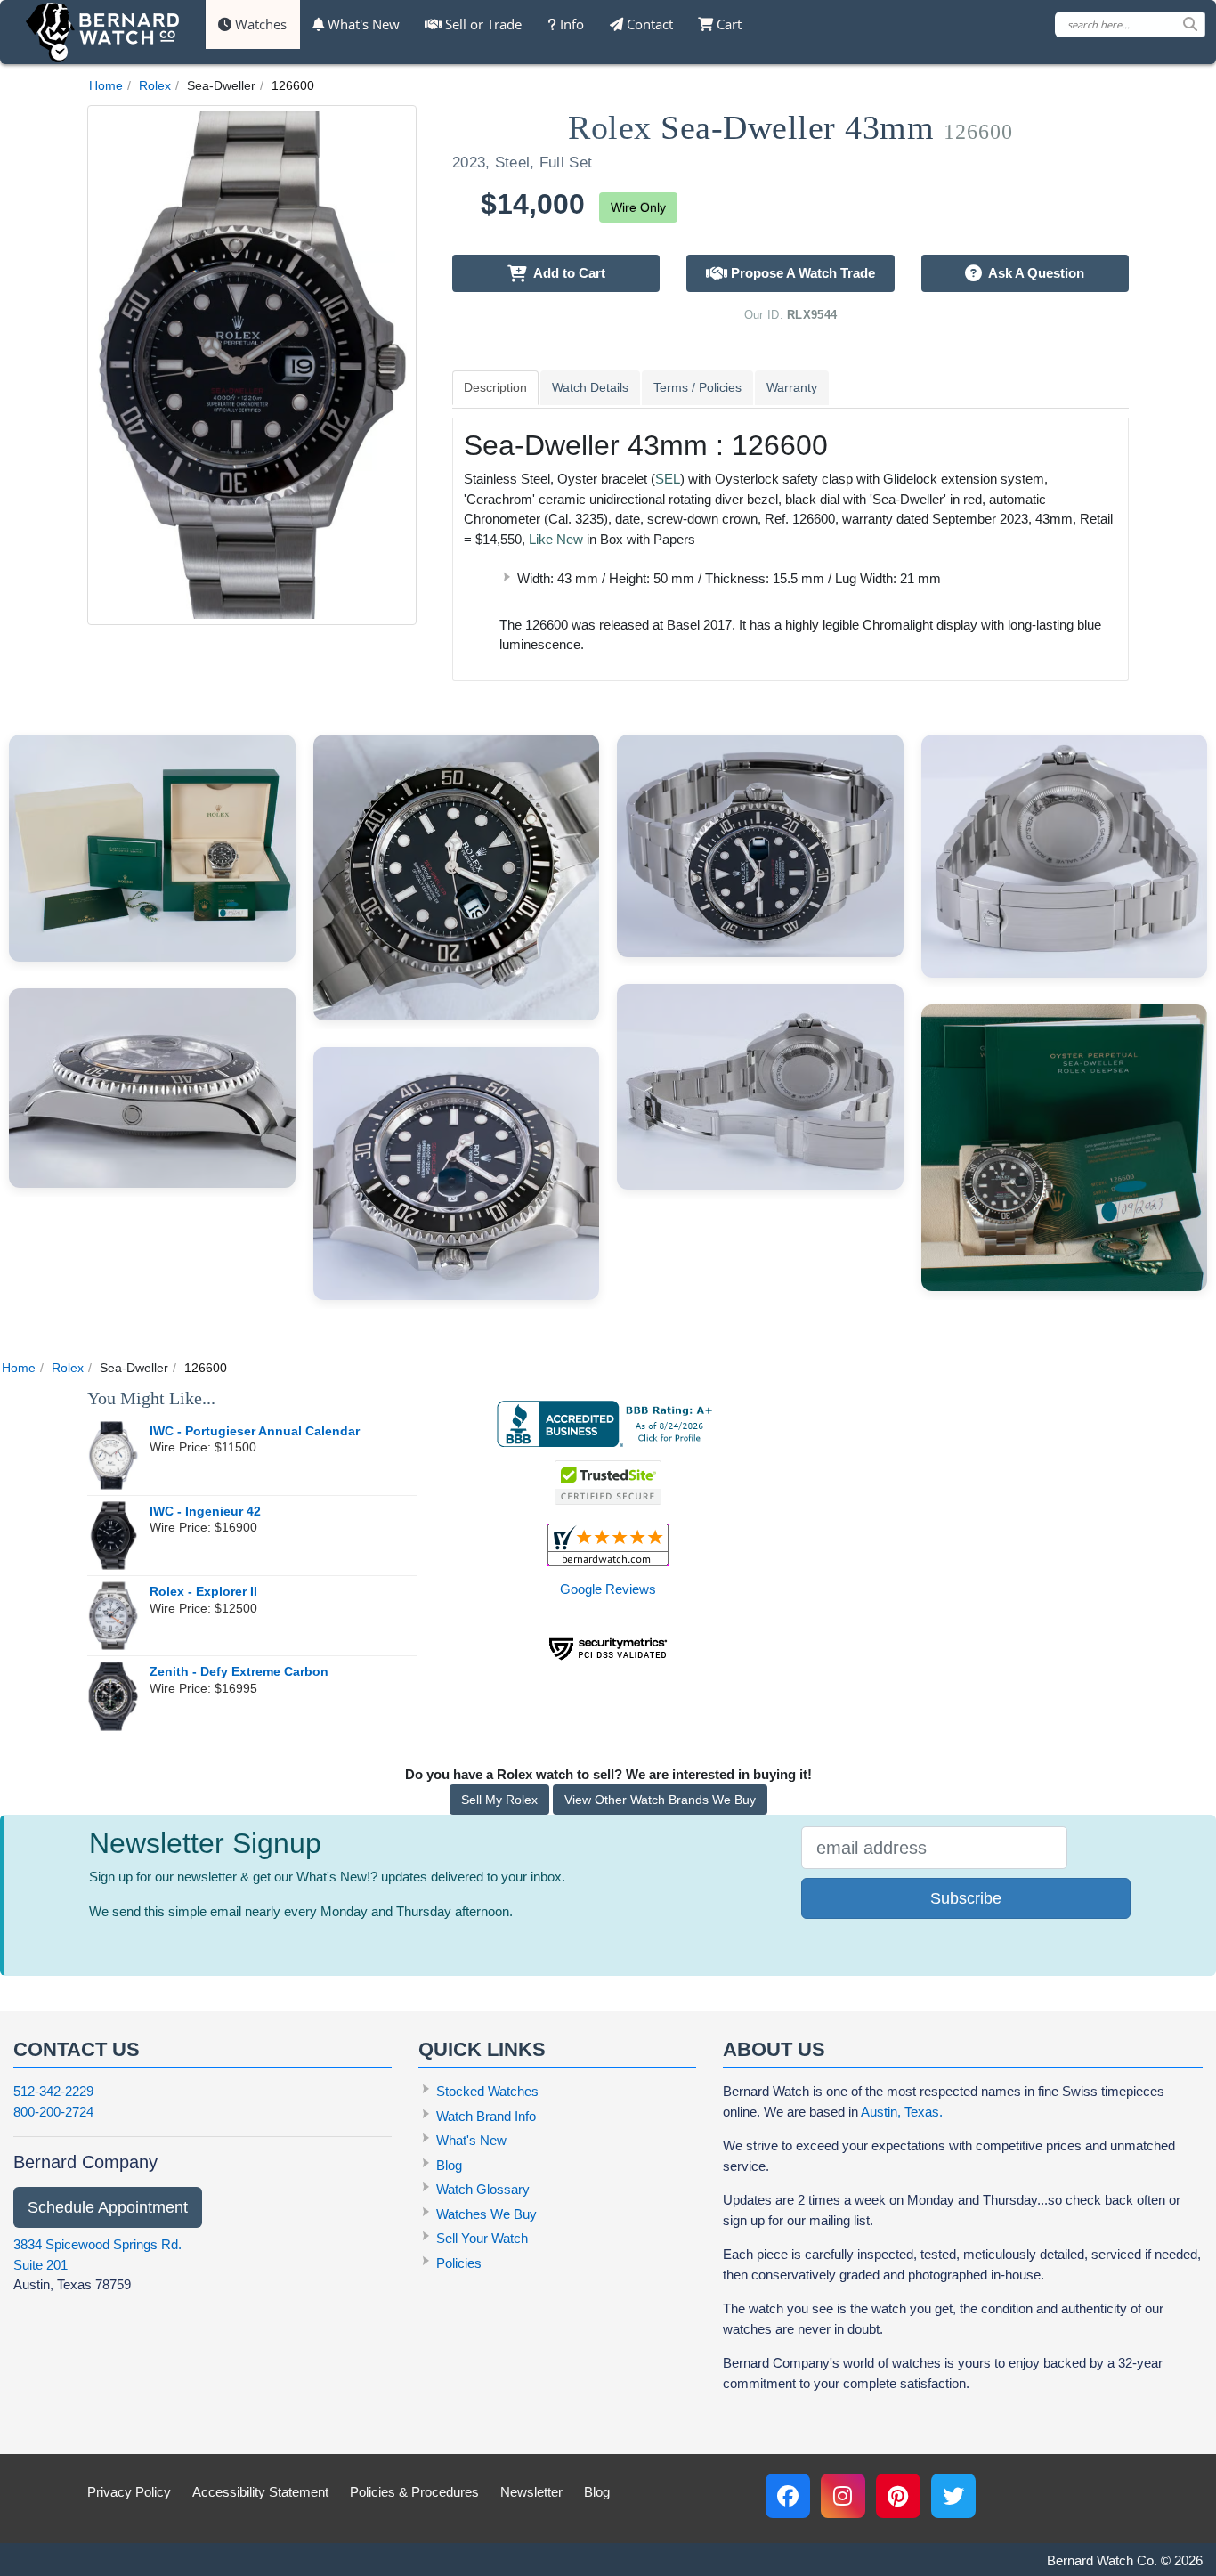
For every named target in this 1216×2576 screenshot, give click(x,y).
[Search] (1194, 24)
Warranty (792, 387)
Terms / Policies (697, 387)
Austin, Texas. (902, 2112)
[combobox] (1130, 24)
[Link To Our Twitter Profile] (953, 2496)
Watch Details (590, 387)
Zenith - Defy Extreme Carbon (239, 1672)
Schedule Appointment (108, 2207)
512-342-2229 (53, 2091)
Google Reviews (608, 1589)
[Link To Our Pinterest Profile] (898, 2496)
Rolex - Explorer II (203, 1592)
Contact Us (77, 2049)
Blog (449, 2165)
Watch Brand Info (486, 2116)
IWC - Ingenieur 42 (205, 1511)
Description (495, 387)
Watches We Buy (486, 2214)
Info (570, 24)
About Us (774, 2049)
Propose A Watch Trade (801, 273)
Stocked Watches (487, 2091)
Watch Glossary (483, 2189)
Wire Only (638, 207)
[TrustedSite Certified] (608, 1483)
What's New (362, 24)
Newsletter (531, 2492)
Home (106, 85)
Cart (727, 24)
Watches (259, 24)
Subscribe (966, 1898)
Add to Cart (566, 273)
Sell (482, 24)
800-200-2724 (53, 2112)
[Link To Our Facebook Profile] (788, 2496)
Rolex (155, 85)
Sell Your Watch (482, 2238)
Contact (648, 24)
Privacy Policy (129, 2492)
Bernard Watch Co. (1102, 2560)
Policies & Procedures (414, 2492)
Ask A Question (1033, 273)
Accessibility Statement (260, 2492)
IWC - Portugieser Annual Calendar (255, 1431)
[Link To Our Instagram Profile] (843, 2496)
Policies (459, 2263)
